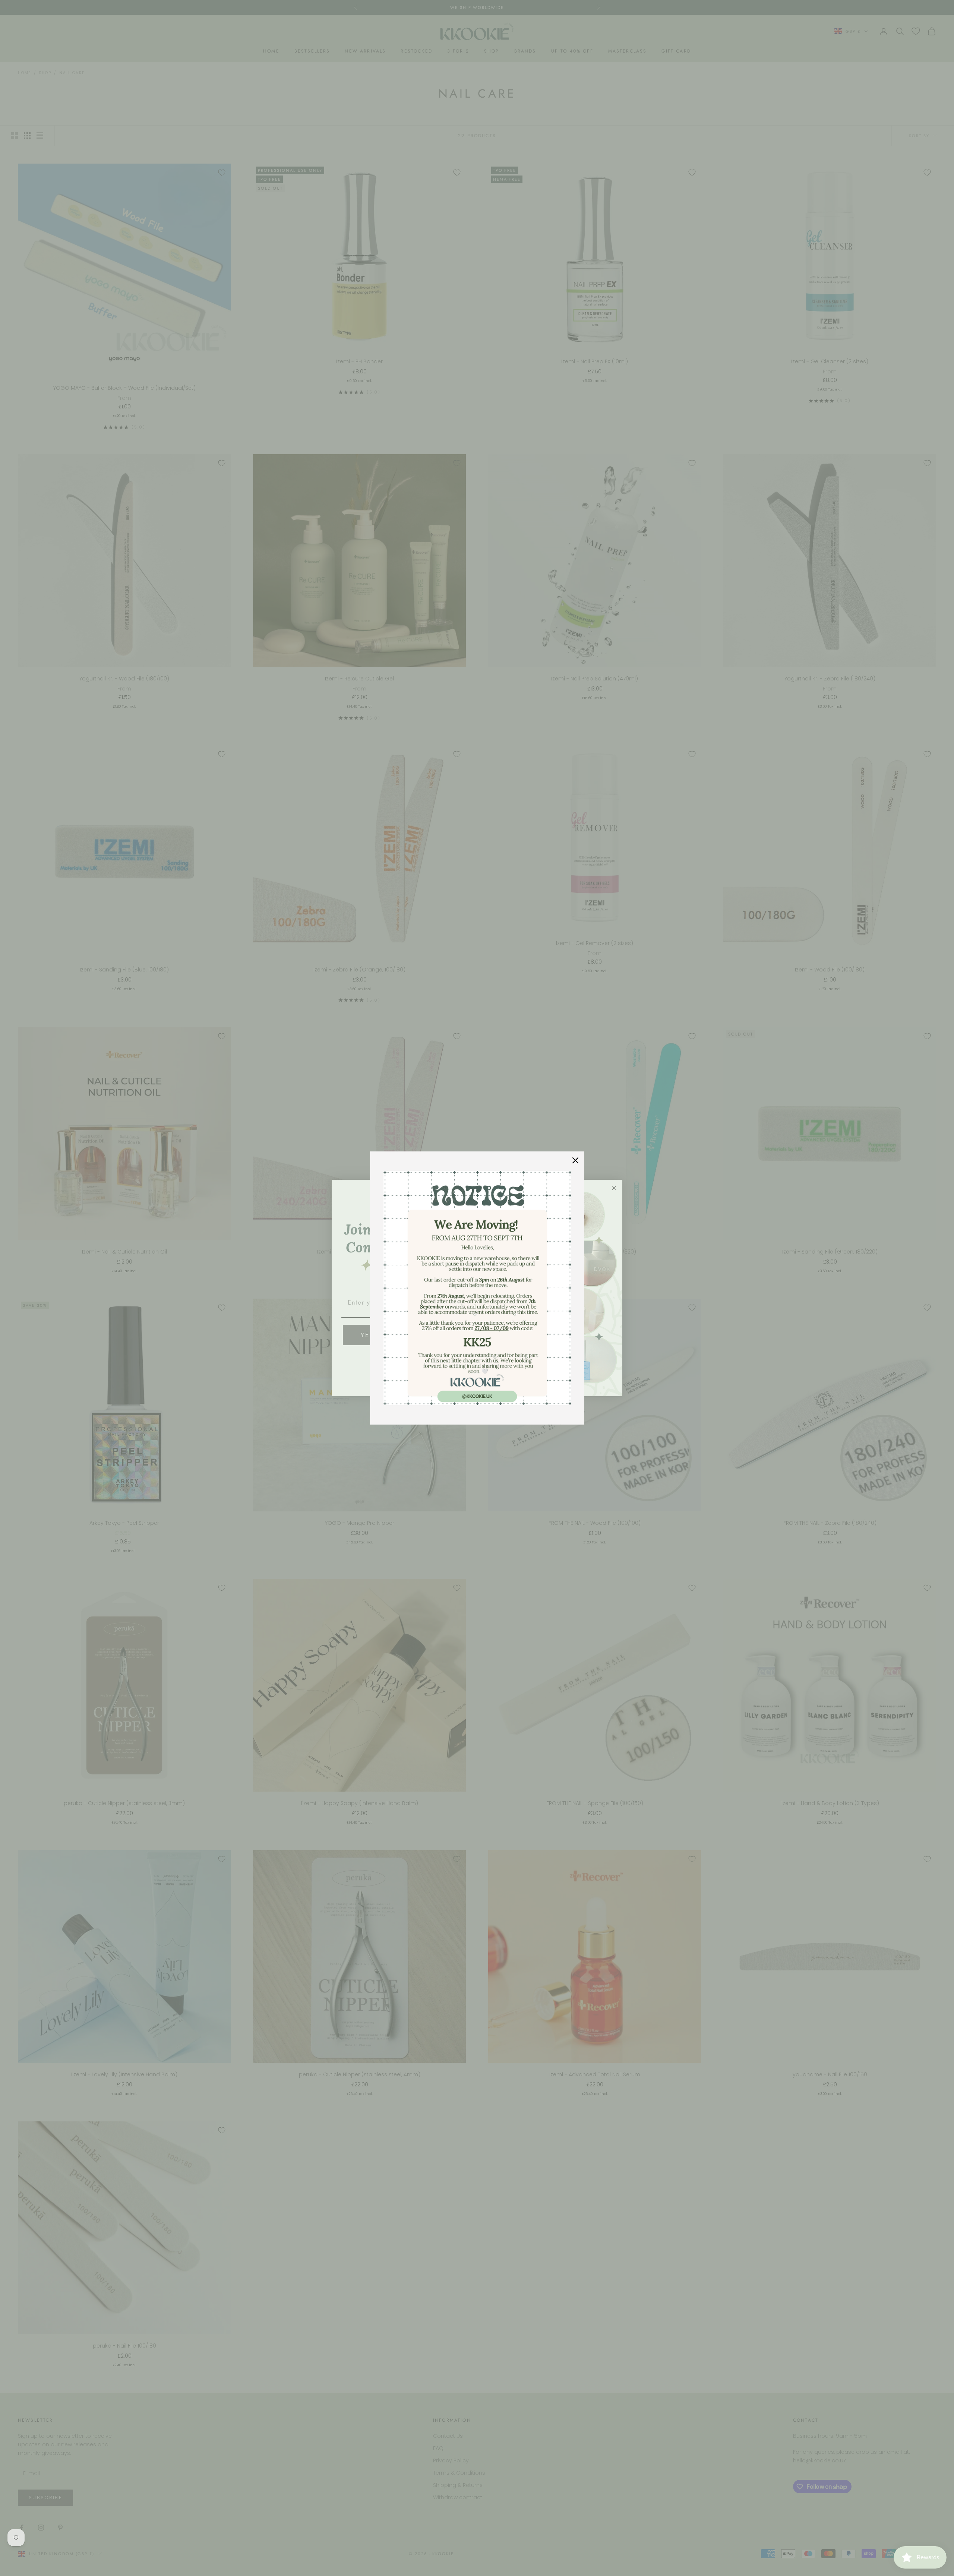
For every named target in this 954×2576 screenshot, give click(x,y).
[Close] (575, 1160)
